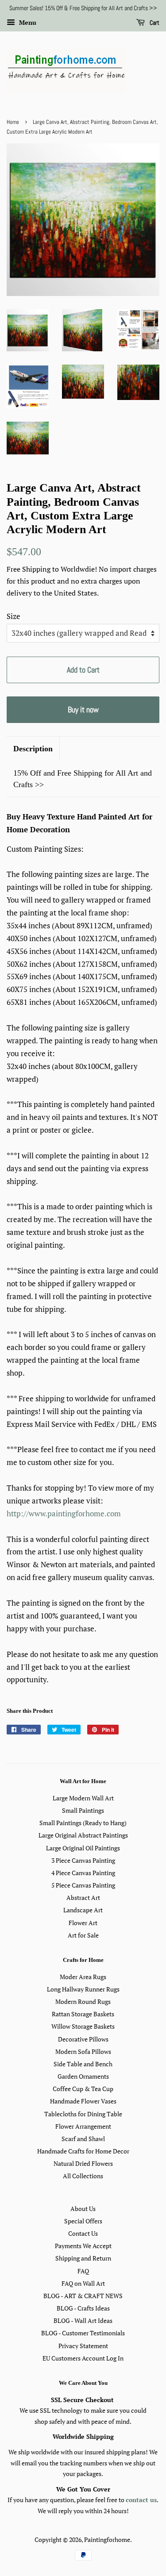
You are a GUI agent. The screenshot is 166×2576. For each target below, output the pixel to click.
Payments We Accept (83, 2246)
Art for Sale (83, 1935)
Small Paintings (83, 1810)
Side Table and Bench (83, 2064)
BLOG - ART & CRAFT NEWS (83, 2296)
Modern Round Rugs (83, 2001)
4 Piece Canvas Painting (83, 1873)
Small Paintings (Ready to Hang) (83, 1823)
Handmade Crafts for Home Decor (83, 2151)
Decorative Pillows (83, 2039)
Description (33, 749)
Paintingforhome (107, 2539)
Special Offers (83, 2221)
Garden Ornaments (83, 2076)
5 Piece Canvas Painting (83, 1885)
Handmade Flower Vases (83, 2101)
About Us (83, 2209)
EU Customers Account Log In (83, 2358)
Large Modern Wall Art (83, 1798)
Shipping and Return (83, 2258)
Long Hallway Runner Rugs (83, 1989)
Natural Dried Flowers (83, 2163)
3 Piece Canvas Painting (83, 1860)
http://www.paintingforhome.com (64, 1513)
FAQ (83, 2271)
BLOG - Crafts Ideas (83, 2308)
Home (13, 122)
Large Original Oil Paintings (83, 1848)
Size (14, 616)
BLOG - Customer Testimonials (83, 2333)
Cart (154, 23)
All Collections (83, 2176)
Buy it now (83, 709)
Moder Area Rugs (83, 1977)
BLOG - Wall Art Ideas (83, 2320)
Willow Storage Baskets (83, 2026)
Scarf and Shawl (83, 2139)
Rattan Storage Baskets (83, 2014)
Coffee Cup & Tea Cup (83, 2089)
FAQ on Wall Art (83, 2283)
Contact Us (83, 2233)
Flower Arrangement (83, 2126)
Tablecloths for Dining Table (83, 2114)
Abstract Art (83, 1897)
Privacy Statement (83, 2346)
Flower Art (83, 1923)
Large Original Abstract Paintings (83, 1835)
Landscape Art (83, 1910)
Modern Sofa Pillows (83, 2051)
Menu (27, 22)
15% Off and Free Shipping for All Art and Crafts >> (83, 779)
